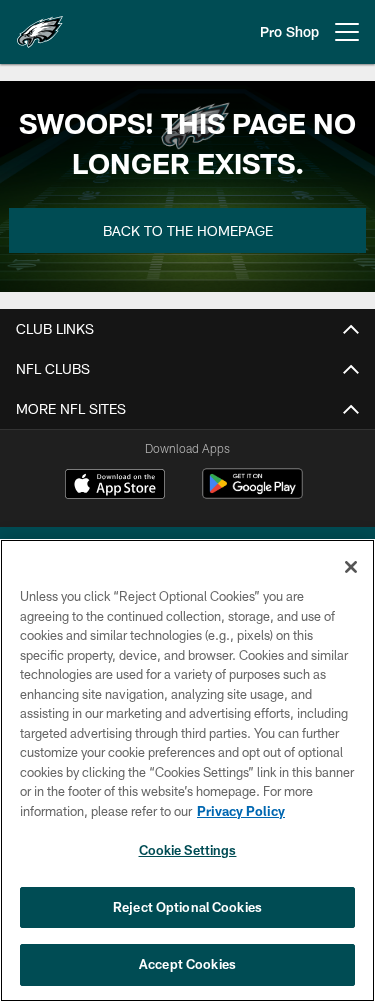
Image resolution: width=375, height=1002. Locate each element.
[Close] (351, 567)
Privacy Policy (241, 811)
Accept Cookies (187, 964)
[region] (187, 770)
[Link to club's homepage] (40, 24)
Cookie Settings (188, 850)
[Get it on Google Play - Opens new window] (252, 493)
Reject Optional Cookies (187, 907)
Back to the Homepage (188, 230)
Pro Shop (289, 31)
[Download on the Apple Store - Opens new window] (115, 486)
